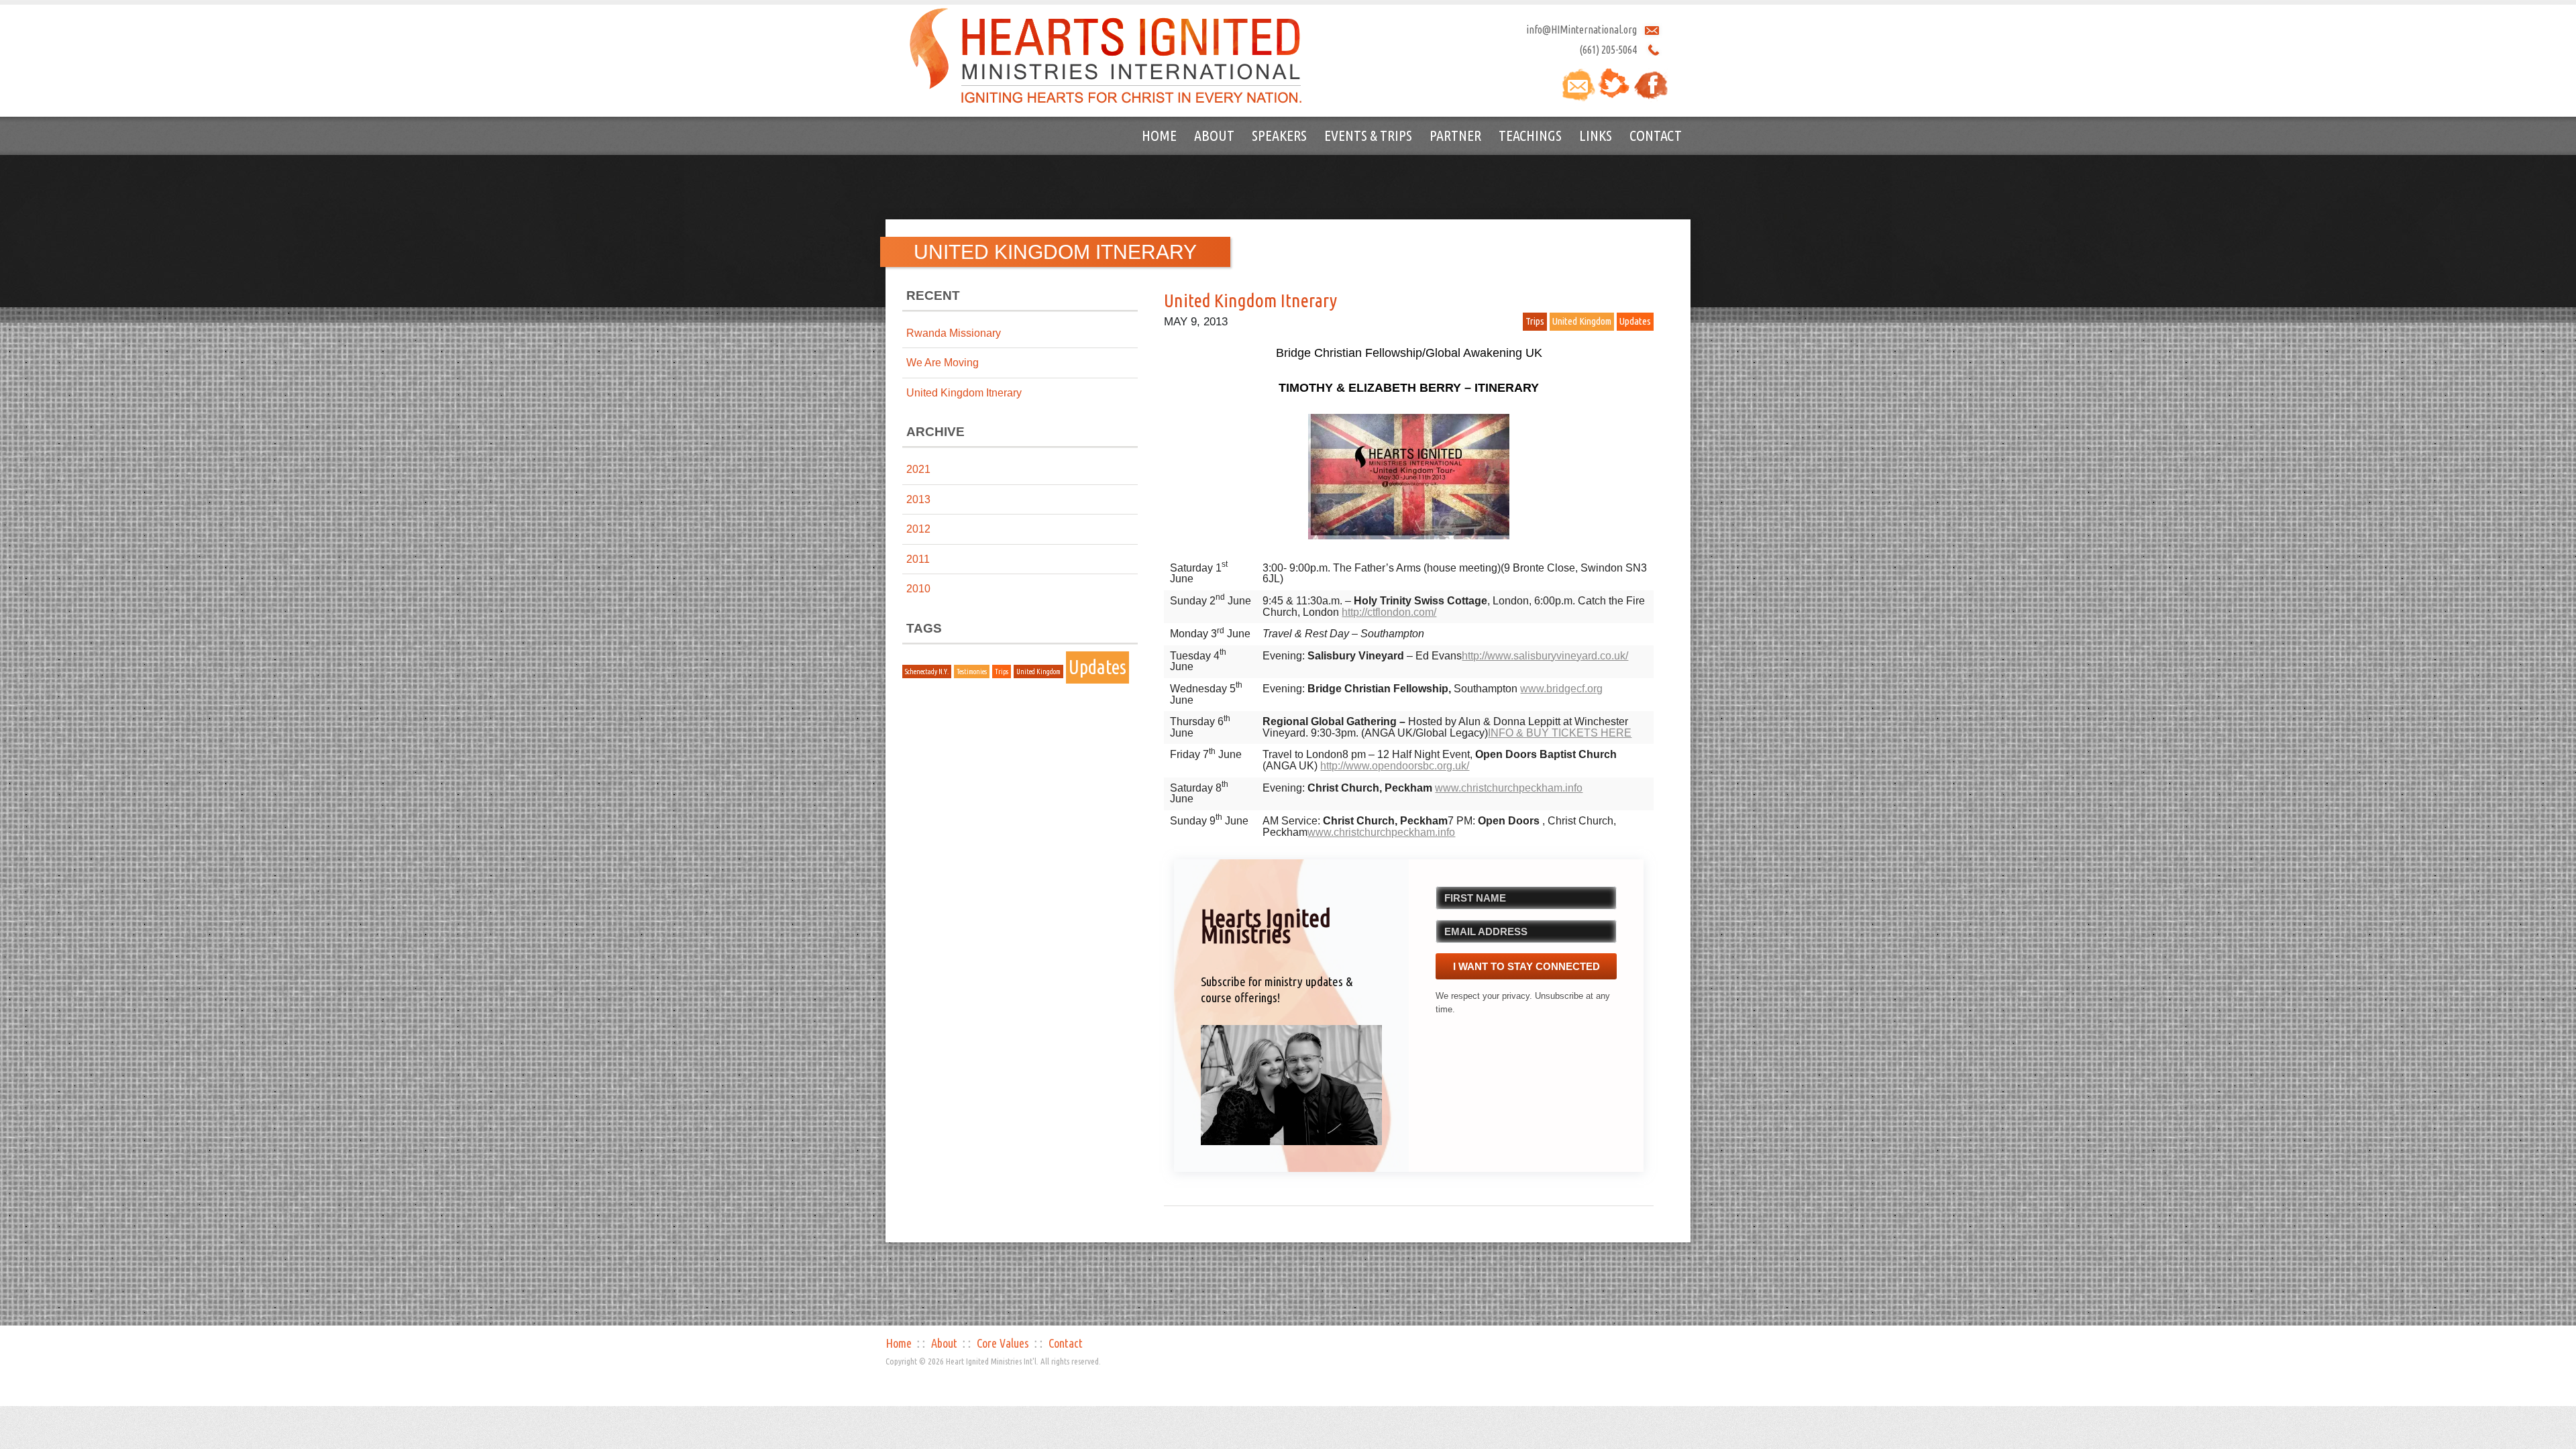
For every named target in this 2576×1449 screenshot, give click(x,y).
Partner (1455, 135)
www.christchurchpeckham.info (1509, 788)
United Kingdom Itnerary (964, 393)
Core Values (1003, 1343)
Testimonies (972, 672)
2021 (918, 469)
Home (1159, 135)
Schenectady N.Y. (927, 672)
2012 (918, 529)
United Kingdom (1038, 672)
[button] (1291, 1085)
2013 (918, 499)
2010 (918, 589)
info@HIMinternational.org (1581, 30)
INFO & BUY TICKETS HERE (1560, 733)
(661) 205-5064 (1608, 50)
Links (1596, 135)
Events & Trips (1368, 135)
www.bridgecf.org (1561, 689)
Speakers (1279, 135)
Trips (1002, 672)
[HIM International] (1106, 55)
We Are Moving (943, 363)
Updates (1097, 667)
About (1214, 135)
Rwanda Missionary (954, 333)
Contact (1656, 135)
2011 (918, 559)
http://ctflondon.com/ (1389, 612)
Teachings (1530, 135)
